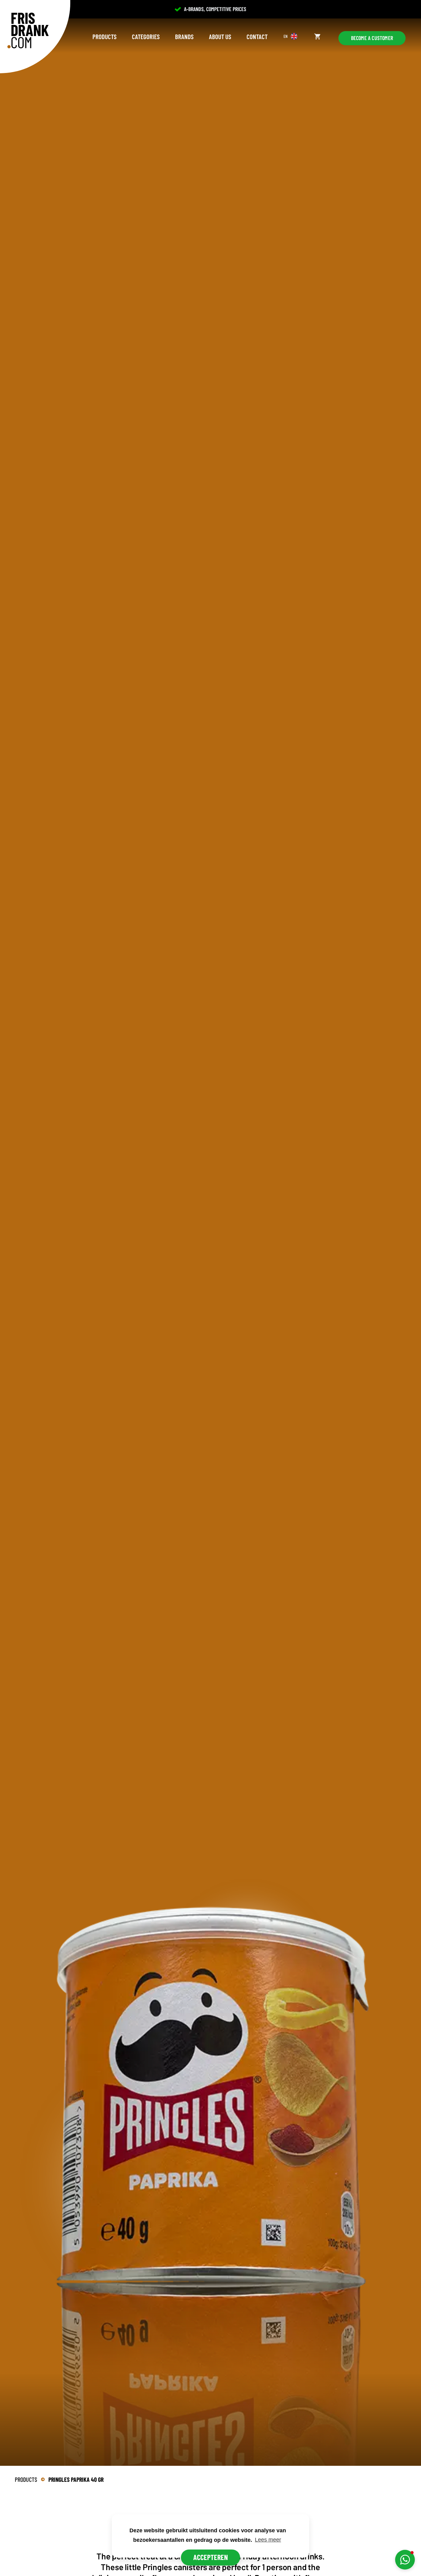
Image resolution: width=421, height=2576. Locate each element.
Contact (257, 36)
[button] (405, 2560)
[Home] (28, 30)
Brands (184, 36)
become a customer (372, 38)
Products (104, 36)
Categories (146, 36)
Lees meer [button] (268, 2540)
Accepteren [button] (211, 2557)
